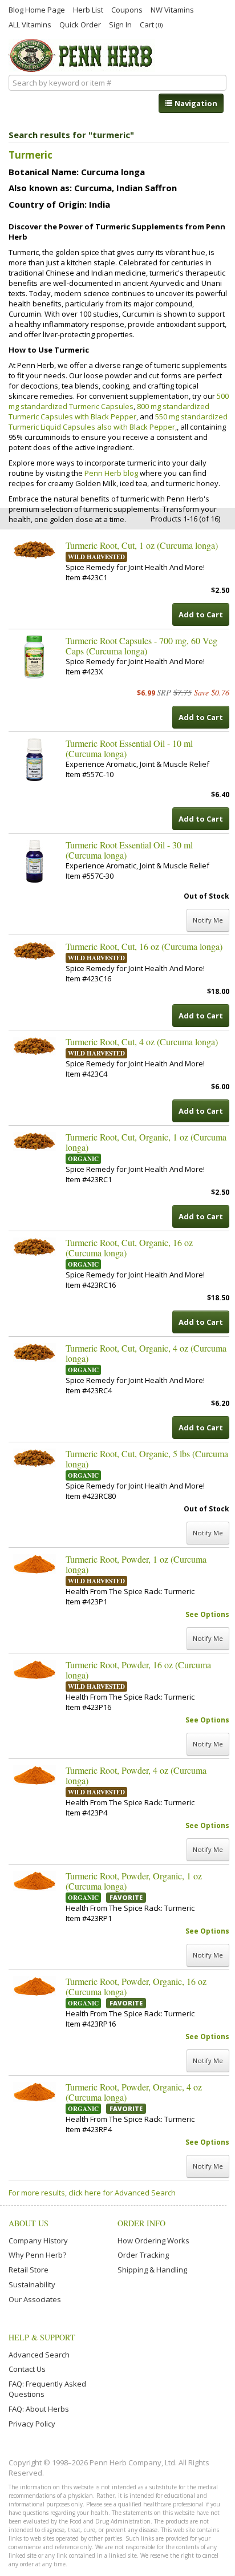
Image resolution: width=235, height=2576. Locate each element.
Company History (38, 2241)
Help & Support (42, 2337)
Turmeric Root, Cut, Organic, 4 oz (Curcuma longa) (146, 1353)
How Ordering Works (153, 2241)
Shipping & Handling (152, 2270)
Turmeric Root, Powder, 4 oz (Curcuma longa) (136, 1776)
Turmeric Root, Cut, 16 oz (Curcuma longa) (144, 947)
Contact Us (27, 2369)
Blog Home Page (37, 9)
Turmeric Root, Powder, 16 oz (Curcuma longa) (138, 1670)
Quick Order (80, 24)
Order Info (141, 2223)
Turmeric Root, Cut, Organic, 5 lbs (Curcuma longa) (147, 1459)
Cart (151, 24)
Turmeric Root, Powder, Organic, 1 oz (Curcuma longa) (134, 1881)
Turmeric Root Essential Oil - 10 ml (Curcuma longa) (129, 749)
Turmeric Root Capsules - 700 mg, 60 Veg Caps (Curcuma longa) (141, 646)
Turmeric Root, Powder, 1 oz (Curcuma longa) (136, 1564)
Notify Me (208, 920)
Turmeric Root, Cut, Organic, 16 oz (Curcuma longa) (129, 1248)
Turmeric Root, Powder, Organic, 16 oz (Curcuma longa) (136, 1987)
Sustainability (32, 2284)
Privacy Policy (32, 2424)
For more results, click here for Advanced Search (92, 2193)
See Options (207, 1614)
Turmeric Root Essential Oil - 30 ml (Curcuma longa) (129, 850)
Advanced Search (39, 2355)
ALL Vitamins (30, 24)
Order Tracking (143, 2255)
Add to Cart (201, 614)
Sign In (120, 24)
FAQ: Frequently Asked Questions (47, 2389)
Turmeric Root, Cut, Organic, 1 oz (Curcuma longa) (146, 1142)
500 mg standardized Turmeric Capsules (119, 401)
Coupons (127, 9)
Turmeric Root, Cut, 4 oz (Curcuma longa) (142, 1042)
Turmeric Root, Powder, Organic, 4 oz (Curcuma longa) (134, 2092)
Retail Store (29, 2270)
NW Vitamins (172, 9)
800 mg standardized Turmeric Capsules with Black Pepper (109, 411)
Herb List (88, 9)
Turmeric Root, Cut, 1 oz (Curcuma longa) (142, 545)
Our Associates (35, 2299)
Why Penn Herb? (37, 2255)
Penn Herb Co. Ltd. (82, 55)
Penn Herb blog (111, 473)
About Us (29, 2223)
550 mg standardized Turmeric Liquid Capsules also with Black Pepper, (118, 422)
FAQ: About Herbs (39, 2409)
